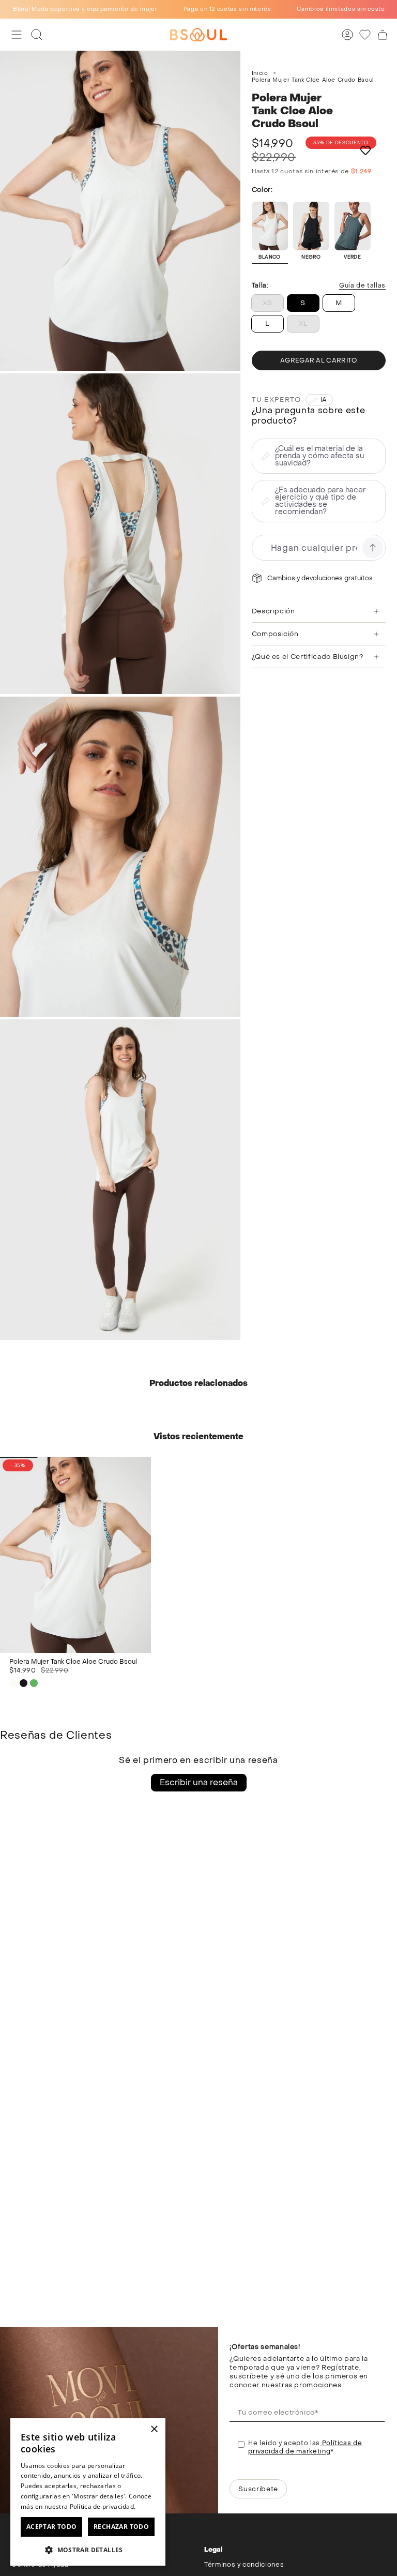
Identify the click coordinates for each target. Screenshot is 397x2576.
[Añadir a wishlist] (365, 150)
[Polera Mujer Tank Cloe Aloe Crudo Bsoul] (75, 1555)
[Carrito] (383, 35)
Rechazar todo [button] (121, 2527)
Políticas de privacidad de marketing (305, 2447)
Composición (275, 634)
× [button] (154, 2429)
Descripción (273, 611)
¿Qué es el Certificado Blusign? (308, 657)
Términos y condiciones (244, 2565)
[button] (88, 2549)
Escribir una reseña (199, 1782)
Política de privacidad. (103, 2506)
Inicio (260, 73)
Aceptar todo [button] (52, 2527)
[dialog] (88, 2492)
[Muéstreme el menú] (17, 35)
